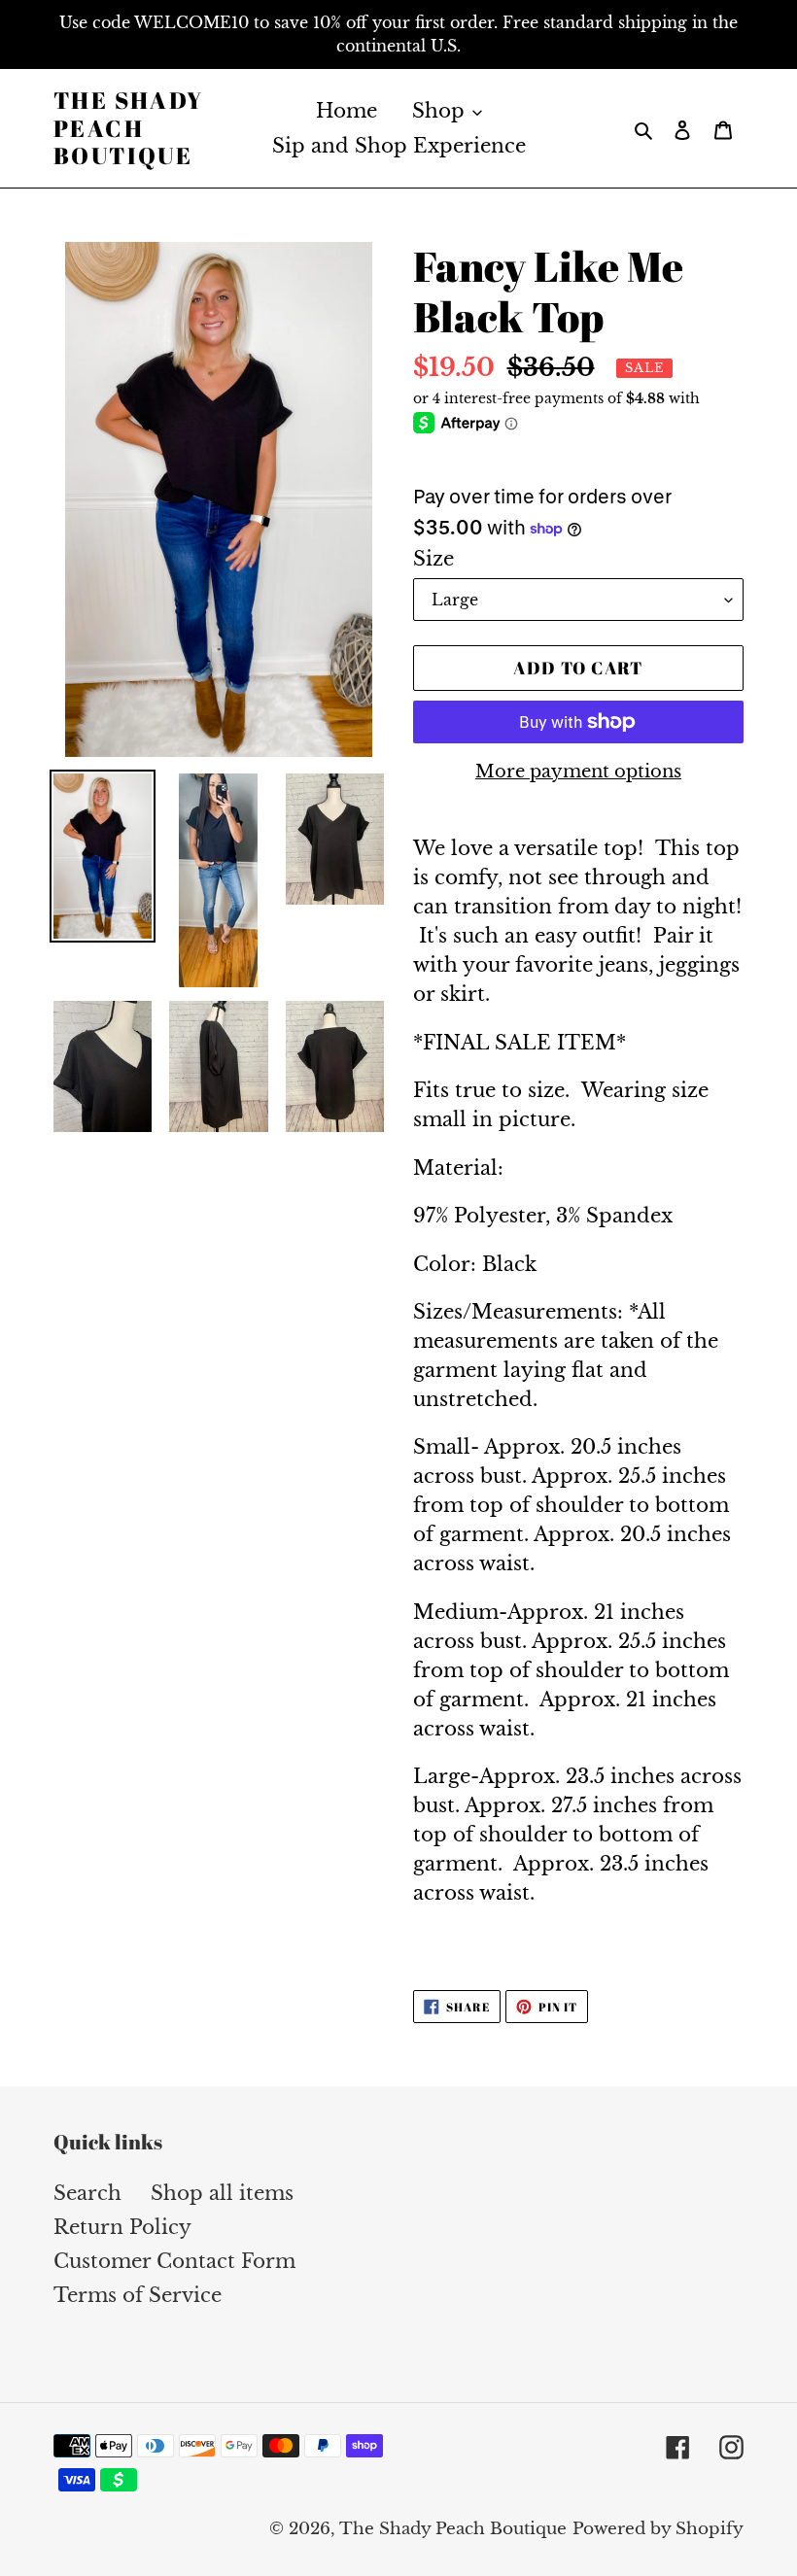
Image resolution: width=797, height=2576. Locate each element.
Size (433, 559)
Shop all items (222, 2193)
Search (87, 2193)
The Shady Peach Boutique (129, 128)
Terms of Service (138, 2295)
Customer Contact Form (174, 2261)
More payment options (578, 772)
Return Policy (122, 2227)
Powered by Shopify (658, 2529)
